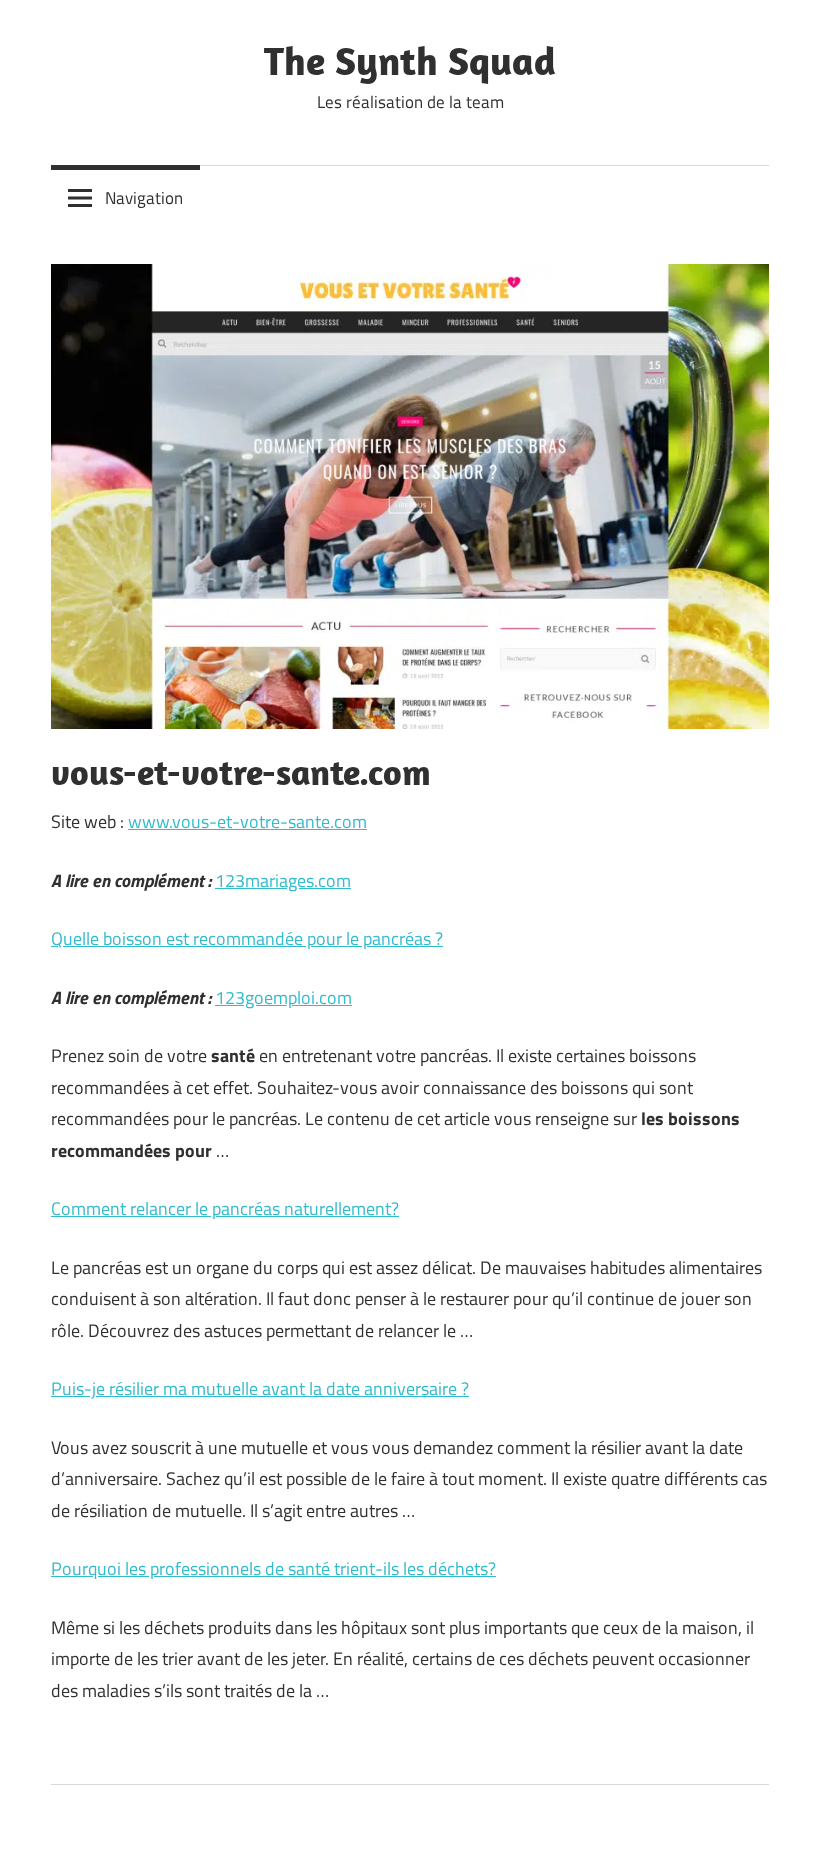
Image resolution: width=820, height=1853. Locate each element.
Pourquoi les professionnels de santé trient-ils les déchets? (273, 1568)
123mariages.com (283, 880)
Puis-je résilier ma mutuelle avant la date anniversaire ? (260, 1388)
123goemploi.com (283, 997)
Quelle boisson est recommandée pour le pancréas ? (247, 938)
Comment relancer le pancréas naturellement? (225, 1208)
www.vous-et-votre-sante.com (247, 821)
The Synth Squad (410, 60)
